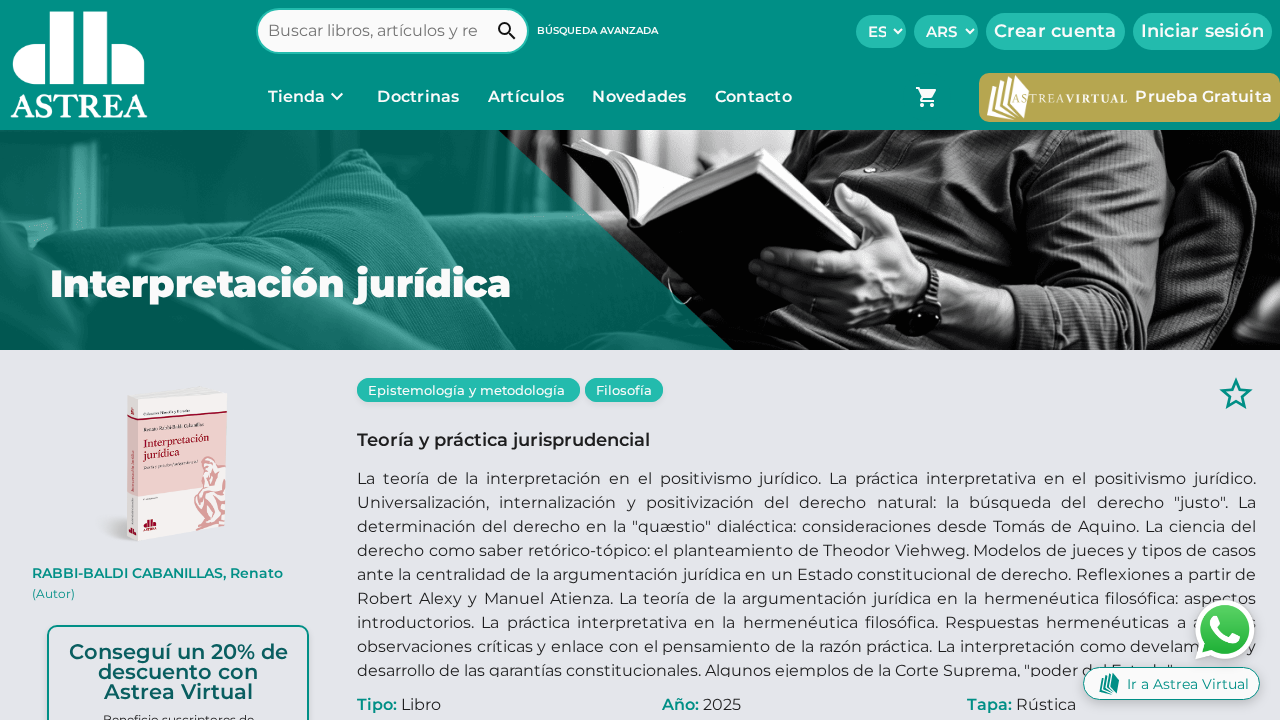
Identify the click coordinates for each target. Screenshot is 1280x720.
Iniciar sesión (1203, 31)
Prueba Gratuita (1203, 96)
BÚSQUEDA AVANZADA (597, 30)
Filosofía (624, 390)
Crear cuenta (1055, 31)
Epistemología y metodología (468, 390)
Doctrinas (418, 96)
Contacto (753, 96)
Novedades (641, 96)
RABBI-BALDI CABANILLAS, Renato (157, 582)
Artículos (528, 96)
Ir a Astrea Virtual (1188, 684)
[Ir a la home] (74, 65)
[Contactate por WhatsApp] (1225, 628)
